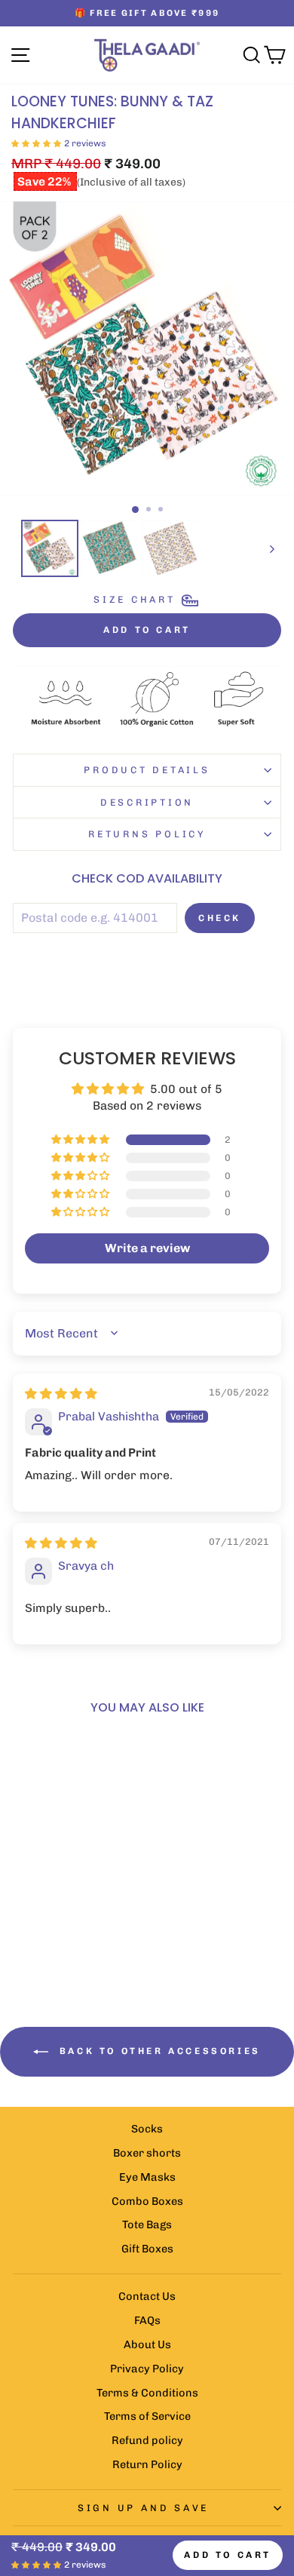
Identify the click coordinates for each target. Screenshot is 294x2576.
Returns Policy (147, 834)
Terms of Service (147, 2416)
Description (147, 802)
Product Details (147, 770)
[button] (36, 143)
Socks (147, 2129)
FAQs (147, 2320)
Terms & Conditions (147, 2393)
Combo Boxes (147, 2201)
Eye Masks (147, 2177)
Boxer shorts (147, 2153)
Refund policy (147, 2440)
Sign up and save (143, 2508)
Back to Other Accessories (158, 2051)
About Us (147, 2344)
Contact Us (147, 2296)
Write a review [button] (147, 1248)
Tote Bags (147, 2224)
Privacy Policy (147, 2369)
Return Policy (147, 2464)
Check (220, 918)
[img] (61, 1394)
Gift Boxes (147, 2249)
